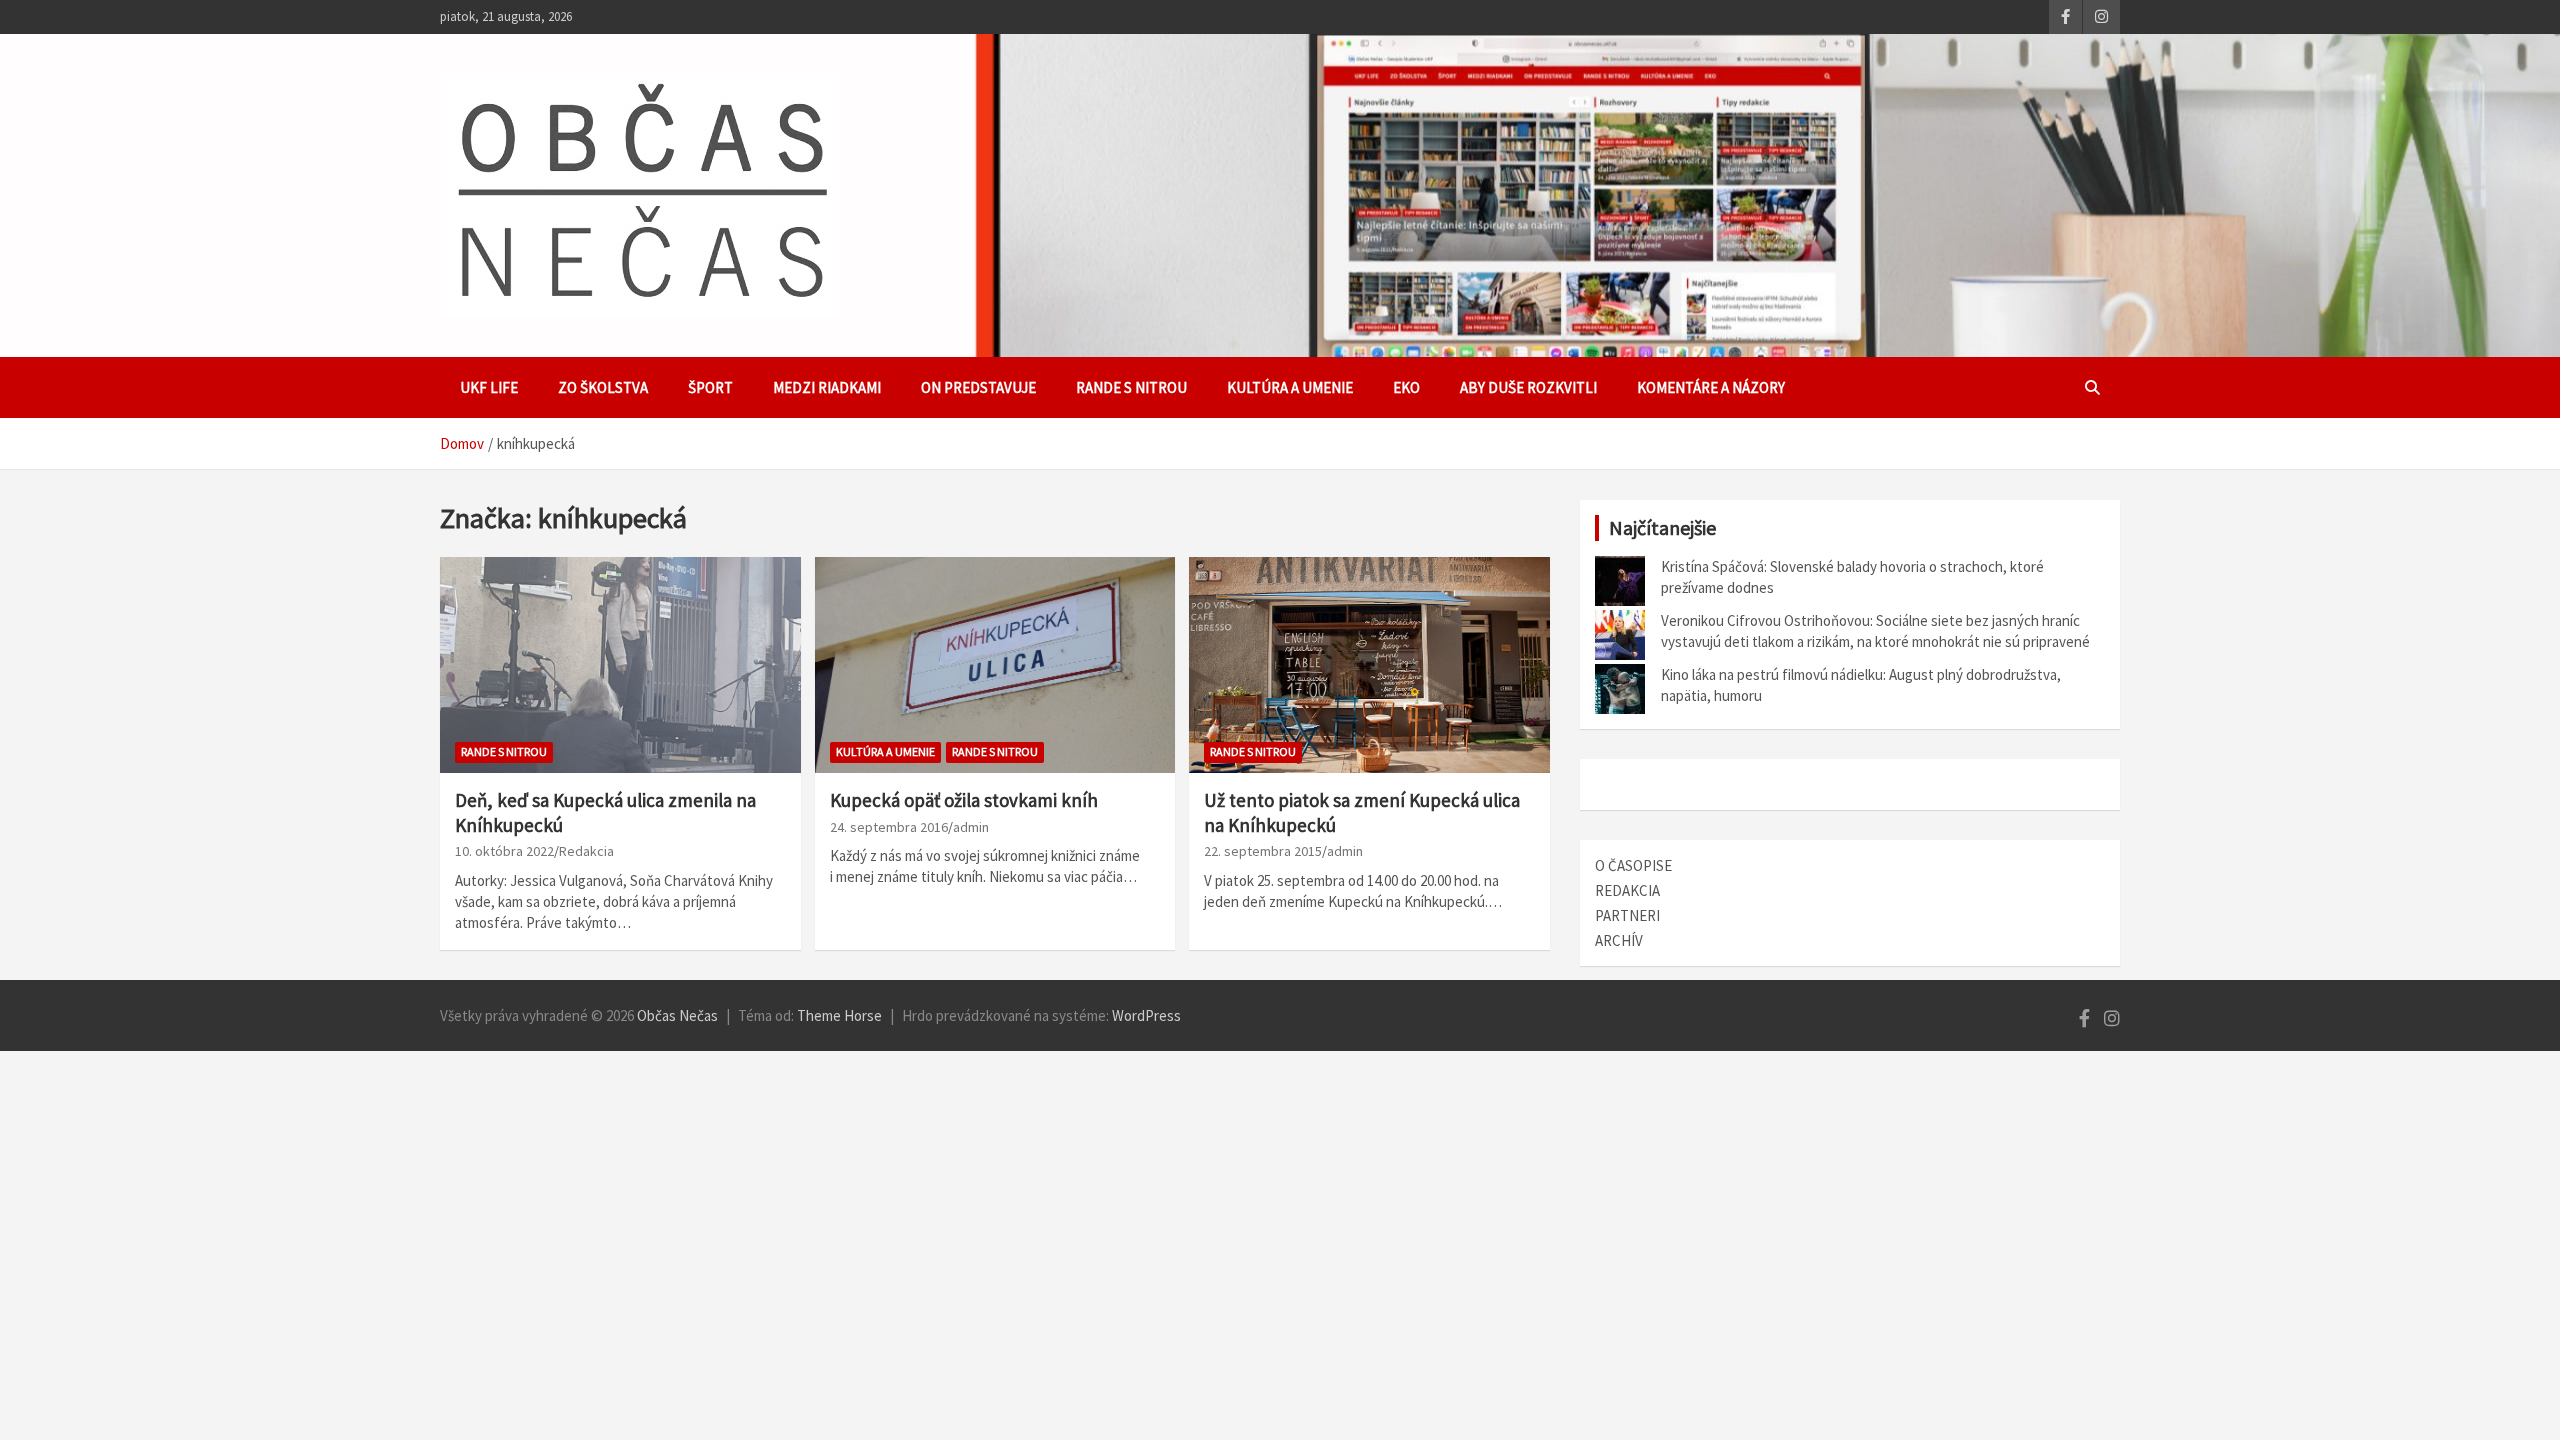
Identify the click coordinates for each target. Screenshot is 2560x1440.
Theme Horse (839, 1015)
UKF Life (489, 387)
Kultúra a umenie (1290, 387)
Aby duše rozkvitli (1528, 387)
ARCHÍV (1619, 940)
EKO (1406, 387)
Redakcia (586, 851)
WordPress (1146, 1015)
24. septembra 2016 (889, 827)
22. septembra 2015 (1263, 851)
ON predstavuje (978, 387)
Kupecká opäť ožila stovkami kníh (964, 800)
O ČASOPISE (1633, 865)
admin (971, 827)
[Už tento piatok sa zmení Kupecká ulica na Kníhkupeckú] (1369, 665)
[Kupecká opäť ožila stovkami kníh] (995, 665)
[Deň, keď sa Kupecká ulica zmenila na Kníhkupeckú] (620, 665)
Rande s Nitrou (1131, 387)
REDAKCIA (1627, 890)
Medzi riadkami (827, 387)
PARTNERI (1627, 915)
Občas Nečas (677, 1015)
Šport (710, 387)
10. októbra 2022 (504, 851)
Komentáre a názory (1711, 387)
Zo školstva (603, 387)
